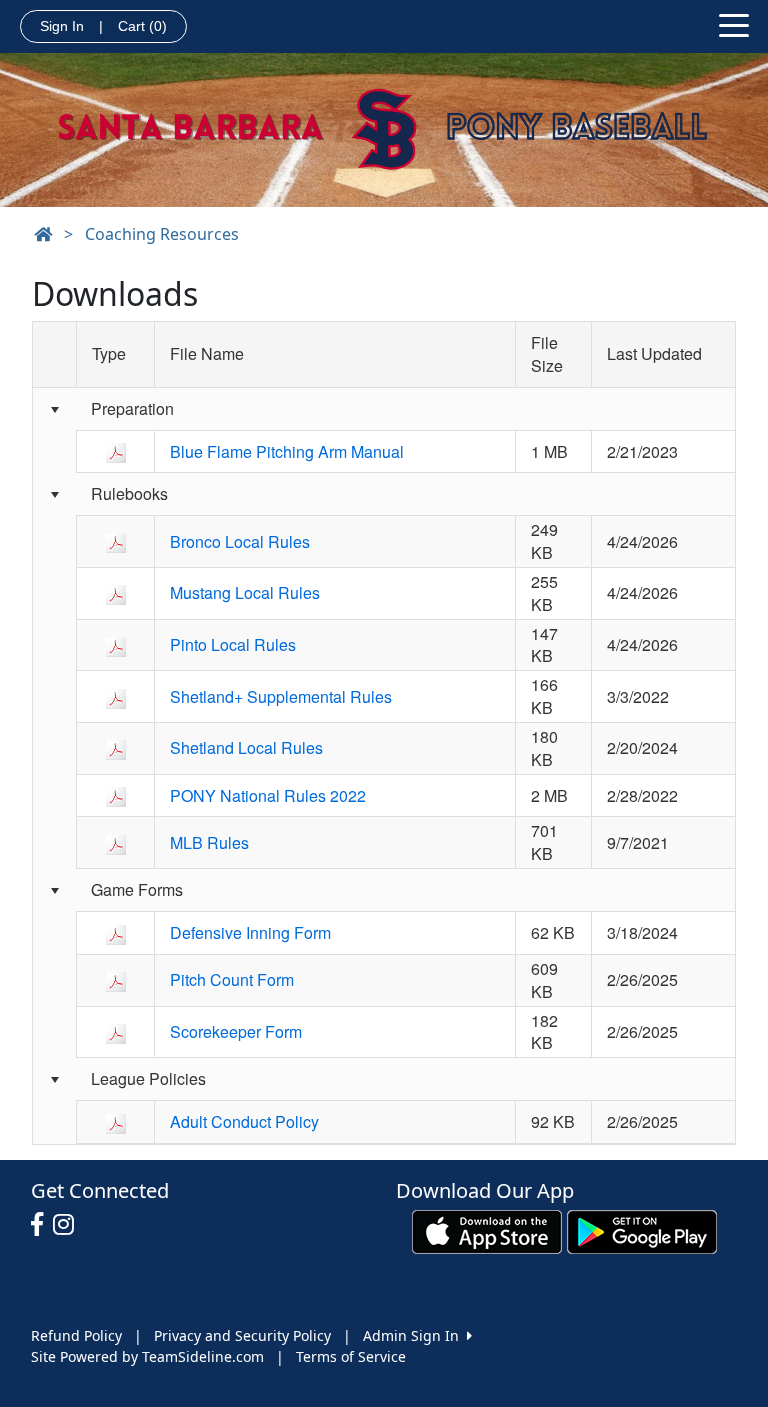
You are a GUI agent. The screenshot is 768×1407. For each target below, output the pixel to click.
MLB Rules (209, 842)
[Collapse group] (54, 409)
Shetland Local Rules (246, 747)
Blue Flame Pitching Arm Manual (287, 451)
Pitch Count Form (232, 979)
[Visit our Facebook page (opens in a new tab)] (42, 1225)
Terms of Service (351, 1356)
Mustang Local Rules (245, 592)
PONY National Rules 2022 (268, 795)
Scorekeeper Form (236, 1031)
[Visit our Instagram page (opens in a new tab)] (68, 1225)
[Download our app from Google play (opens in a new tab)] (642, 1230)
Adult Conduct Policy (244, 1121)
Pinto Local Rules (233, 644)
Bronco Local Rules (240, 541)
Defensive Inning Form (250, 932)
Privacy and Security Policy (242, 1335)
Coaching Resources (162, 234)
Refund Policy (76, 1335)
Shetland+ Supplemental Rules (281, 696)
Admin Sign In (415, 1335)
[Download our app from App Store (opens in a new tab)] (487, 1230)
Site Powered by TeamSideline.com (147, 1356)
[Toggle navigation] (734, 24)
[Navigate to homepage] (43, 234)
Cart (142, 26)
